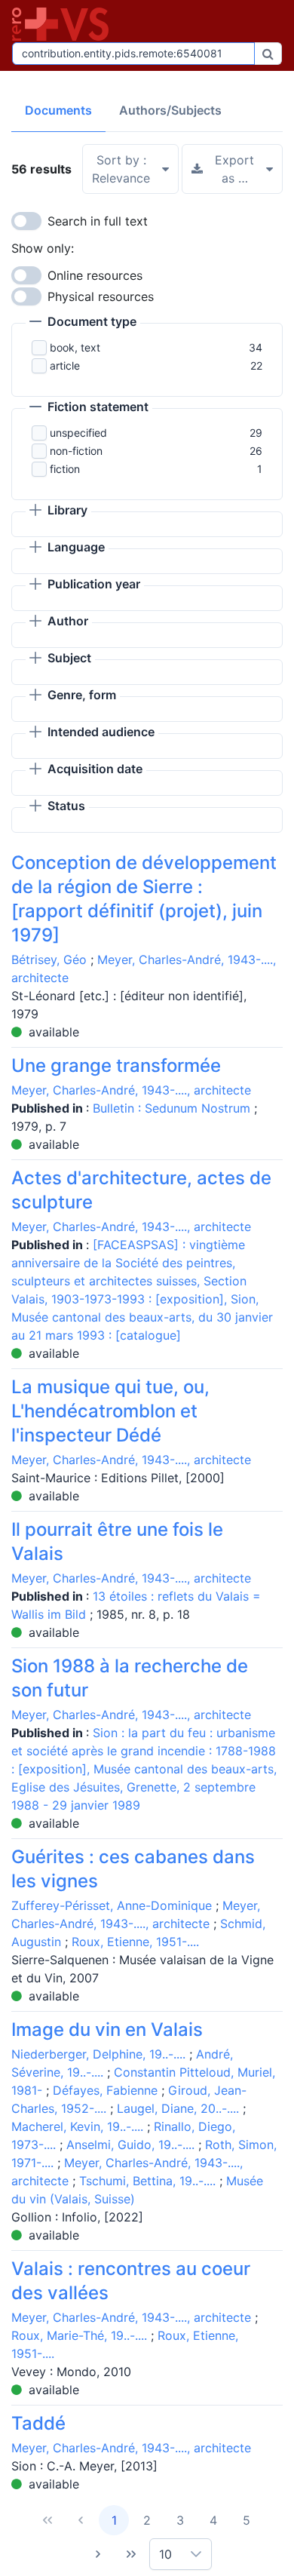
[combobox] (133, 54)
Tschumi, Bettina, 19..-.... (147, 2181)
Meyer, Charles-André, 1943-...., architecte (131, 1090)
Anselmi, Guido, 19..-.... (130, 2145)
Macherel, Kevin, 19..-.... (77, 2126)
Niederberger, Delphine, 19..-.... (98, 2054)
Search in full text (98, 221)
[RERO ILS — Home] (63, 24)
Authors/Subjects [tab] (170, 110)
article (65, 365)
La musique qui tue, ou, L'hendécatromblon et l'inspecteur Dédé (110, 1411)
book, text (75, 347)
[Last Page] (131, 2554)
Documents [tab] (58, 110)
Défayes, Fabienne (105, 2090)
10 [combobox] (165, 2554)
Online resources (95, 275)
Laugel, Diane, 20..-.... (178, 2108)
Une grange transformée (116, 1065)
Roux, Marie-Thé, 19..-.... (79, 2335)
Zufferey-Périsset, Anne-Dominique (112, 1905)
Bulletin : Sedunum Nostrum (173, 1108)
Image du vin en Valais (107, 2029)
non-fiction (76, 451)
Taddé (38, 2423)
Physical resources (101, 296)
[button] (83, 323)
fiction (65, 469)
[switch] (26, 221)
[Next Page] (98, 2554)
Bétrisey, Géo (49, 959)
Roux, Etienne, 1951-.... (135, 1942)
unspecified (78, 433)
